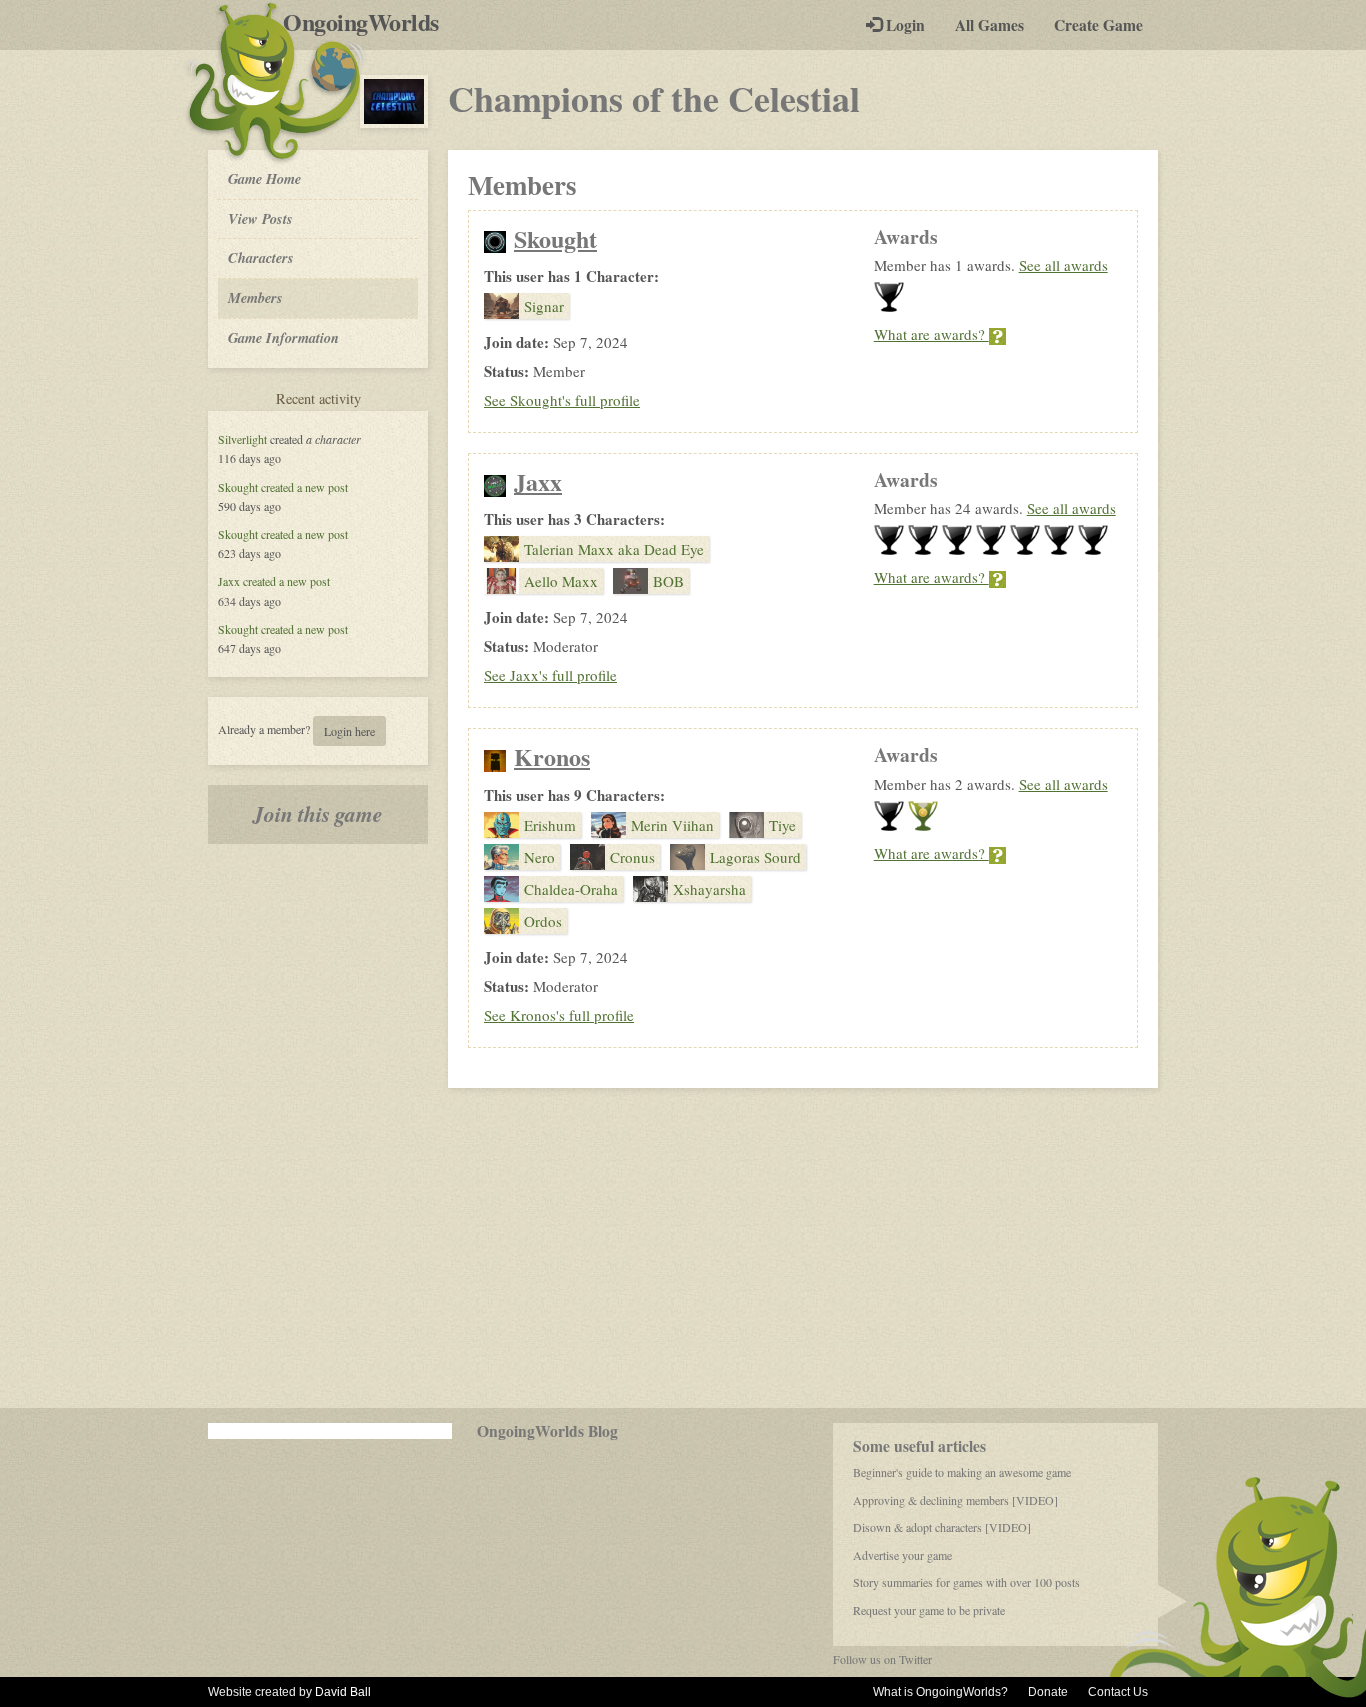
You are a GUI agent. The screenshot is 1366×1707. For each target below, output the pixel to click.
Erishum (550, 825)
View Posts (260, 218)
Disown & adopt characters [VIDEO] (942, 1527)
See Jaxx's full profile (550, 675)
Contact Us (1118, 1692)
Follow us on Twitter (882, 1659)
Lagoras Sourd (755, 857)
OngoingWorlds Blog (547, 1431)
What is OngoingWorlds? (940, 1692)
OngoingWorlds (368, 22)
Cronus (632, 857)
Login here (349, 731)
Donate (1048, 1692)
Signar (544, 306)
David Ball (343, 1692)
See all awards (1063, 265)
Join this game (318, 814)
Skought (238, 487)
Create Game (1098, 25)
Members (255, 297)
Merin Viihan (672, 825)
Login (903, 25)
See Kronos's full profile (559, 1015)
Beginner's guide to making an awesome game (962, 1472)
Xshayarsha (709, 889)
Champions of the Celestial (654, 98)
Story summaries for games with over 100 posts (966, 1582)
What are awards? (931, 334)
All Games (989, 25)
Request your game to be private (929, 1610)
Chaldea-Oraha (571, 889)
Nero (539, 857)
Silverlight (242, 439)
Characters (260, 257)
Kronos (552, 756)
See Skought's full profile (562, 400)
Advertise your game (902, 1555)
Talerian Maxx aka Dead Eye (614, 549)
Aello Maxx (561, 581)
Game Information (283, 337)
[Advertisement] (683, 1248)
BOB (668, 581)
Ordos (543, 921)
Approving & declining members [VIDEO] (955, 1500)
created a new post (304, 487)
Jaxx (229, 581)
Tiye (782, 825)
